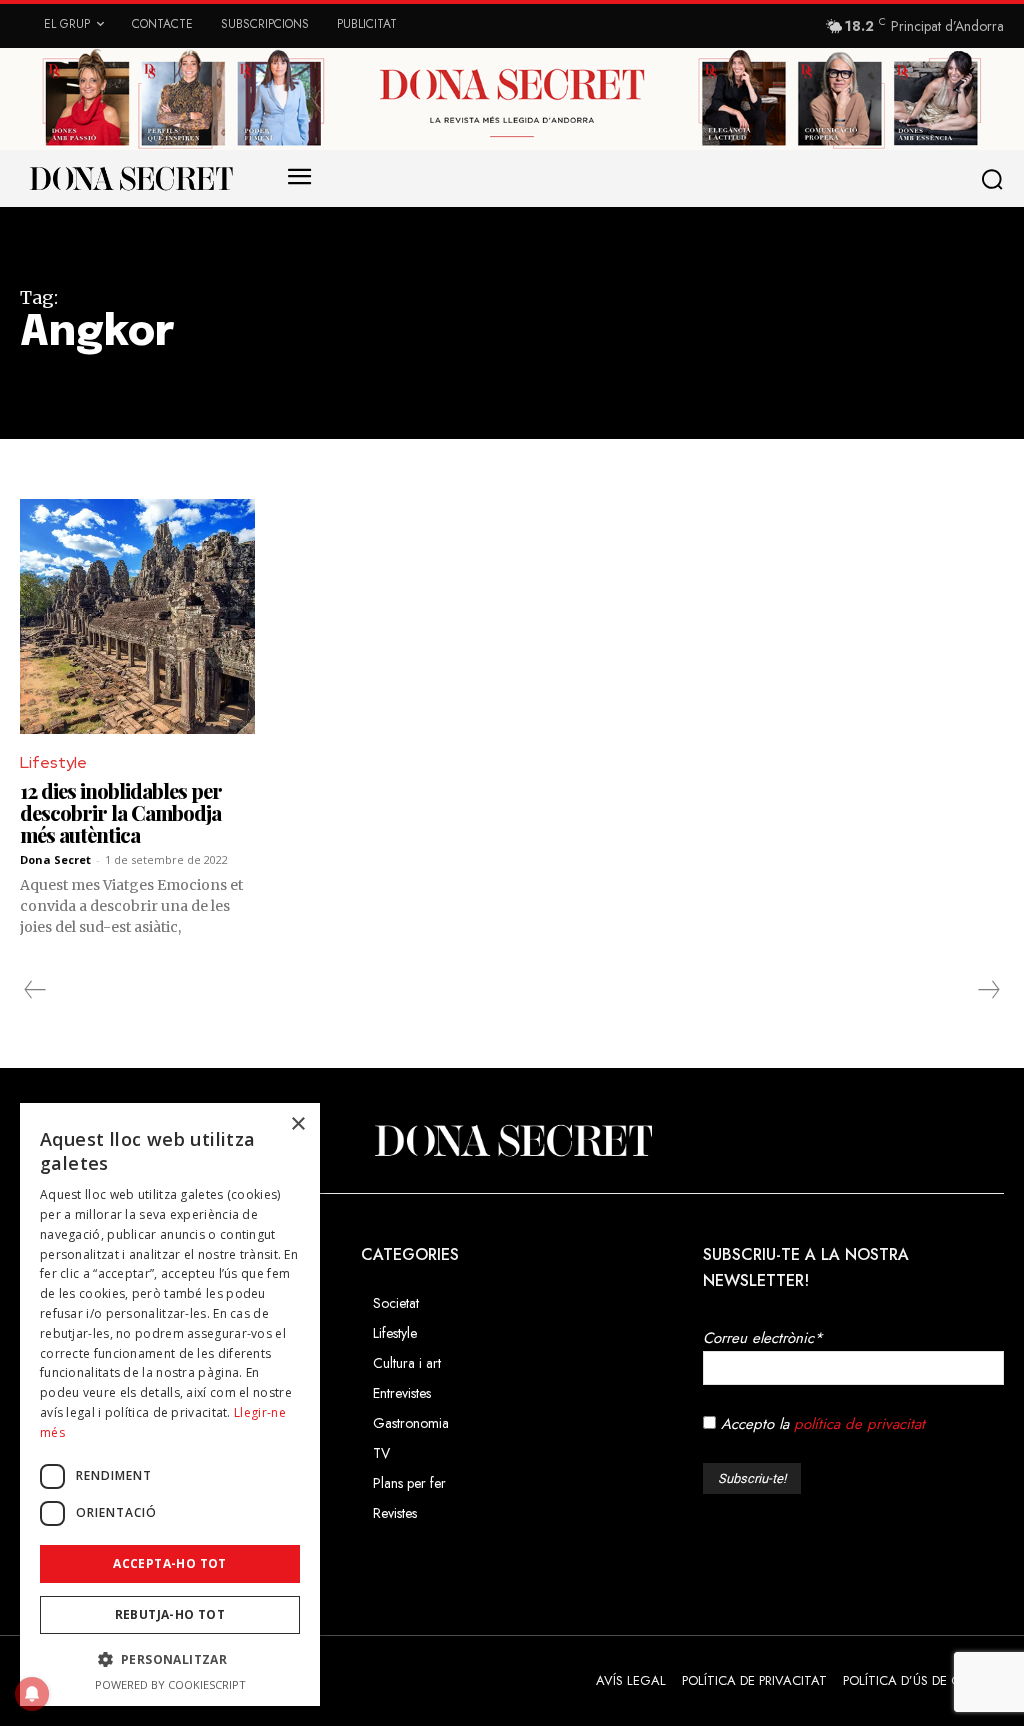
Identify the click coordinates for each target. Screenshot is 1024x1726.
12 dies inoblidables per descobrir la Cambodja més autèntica (121, 812)
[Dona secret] (130, 178)
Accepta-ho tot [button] (170, 1563)
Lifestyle (53, 762)
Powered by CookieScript (170, 1684)
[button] (996, 179)
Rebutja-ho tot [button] (170, 1614)
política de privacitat (859, 1424)
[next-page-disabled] (988, 990)
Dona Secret (55, 859)
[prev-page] (35, 990)
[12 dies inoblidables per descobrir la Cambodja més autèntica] (137, 616)
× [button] (297, 1124)
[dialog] (170, 1404)
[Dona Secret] (512, 1141)
